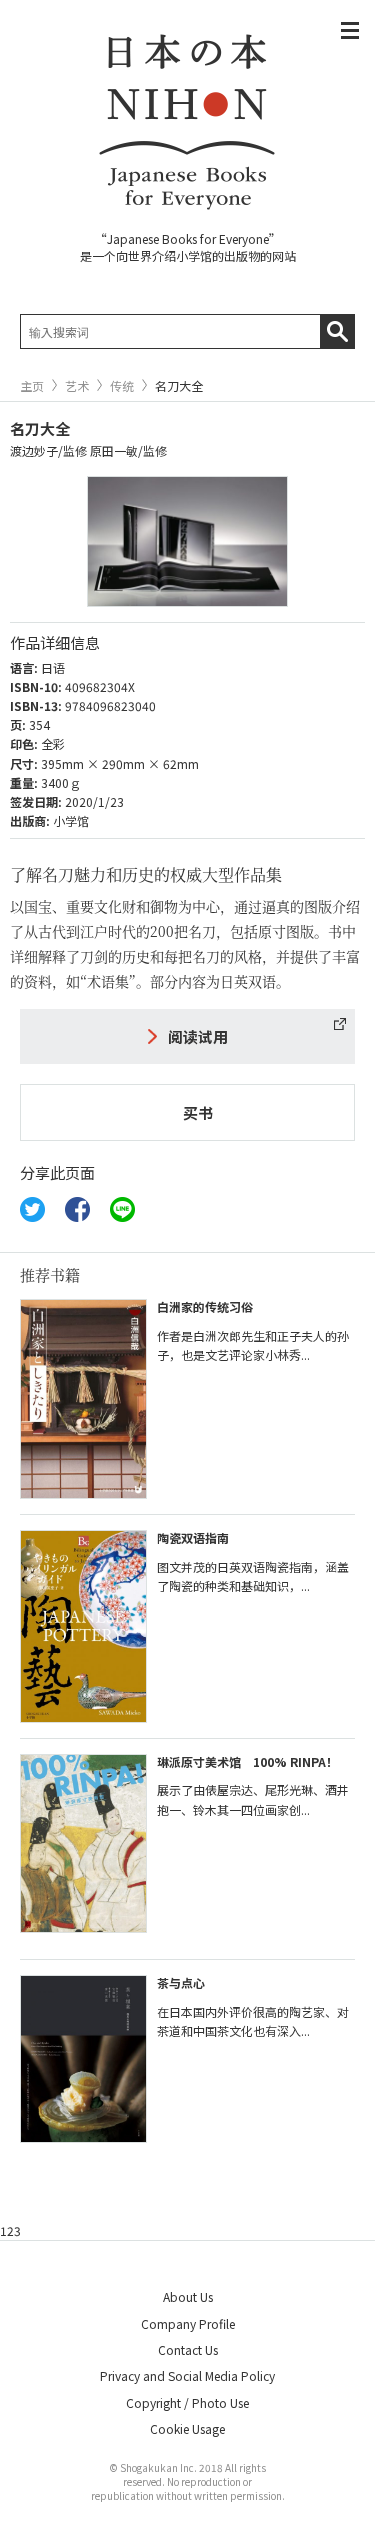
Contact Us (188, 2349)
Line (122, 1209)
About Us (188, 2296)
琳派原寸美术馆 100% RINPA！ (247, 1761)
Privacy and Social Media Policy (187, 2375)
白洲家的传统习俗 (205, 1306)
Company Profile (188, 2323)
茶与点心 (181, 1982)
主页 (32, 386)
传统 (122, 386)
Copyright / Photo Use (187, 2402)
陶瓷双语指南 (193, 1537)
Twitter (32, 1209)
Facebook (77, 1209)
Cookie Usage (187, 2428)
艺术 (77, 386)
